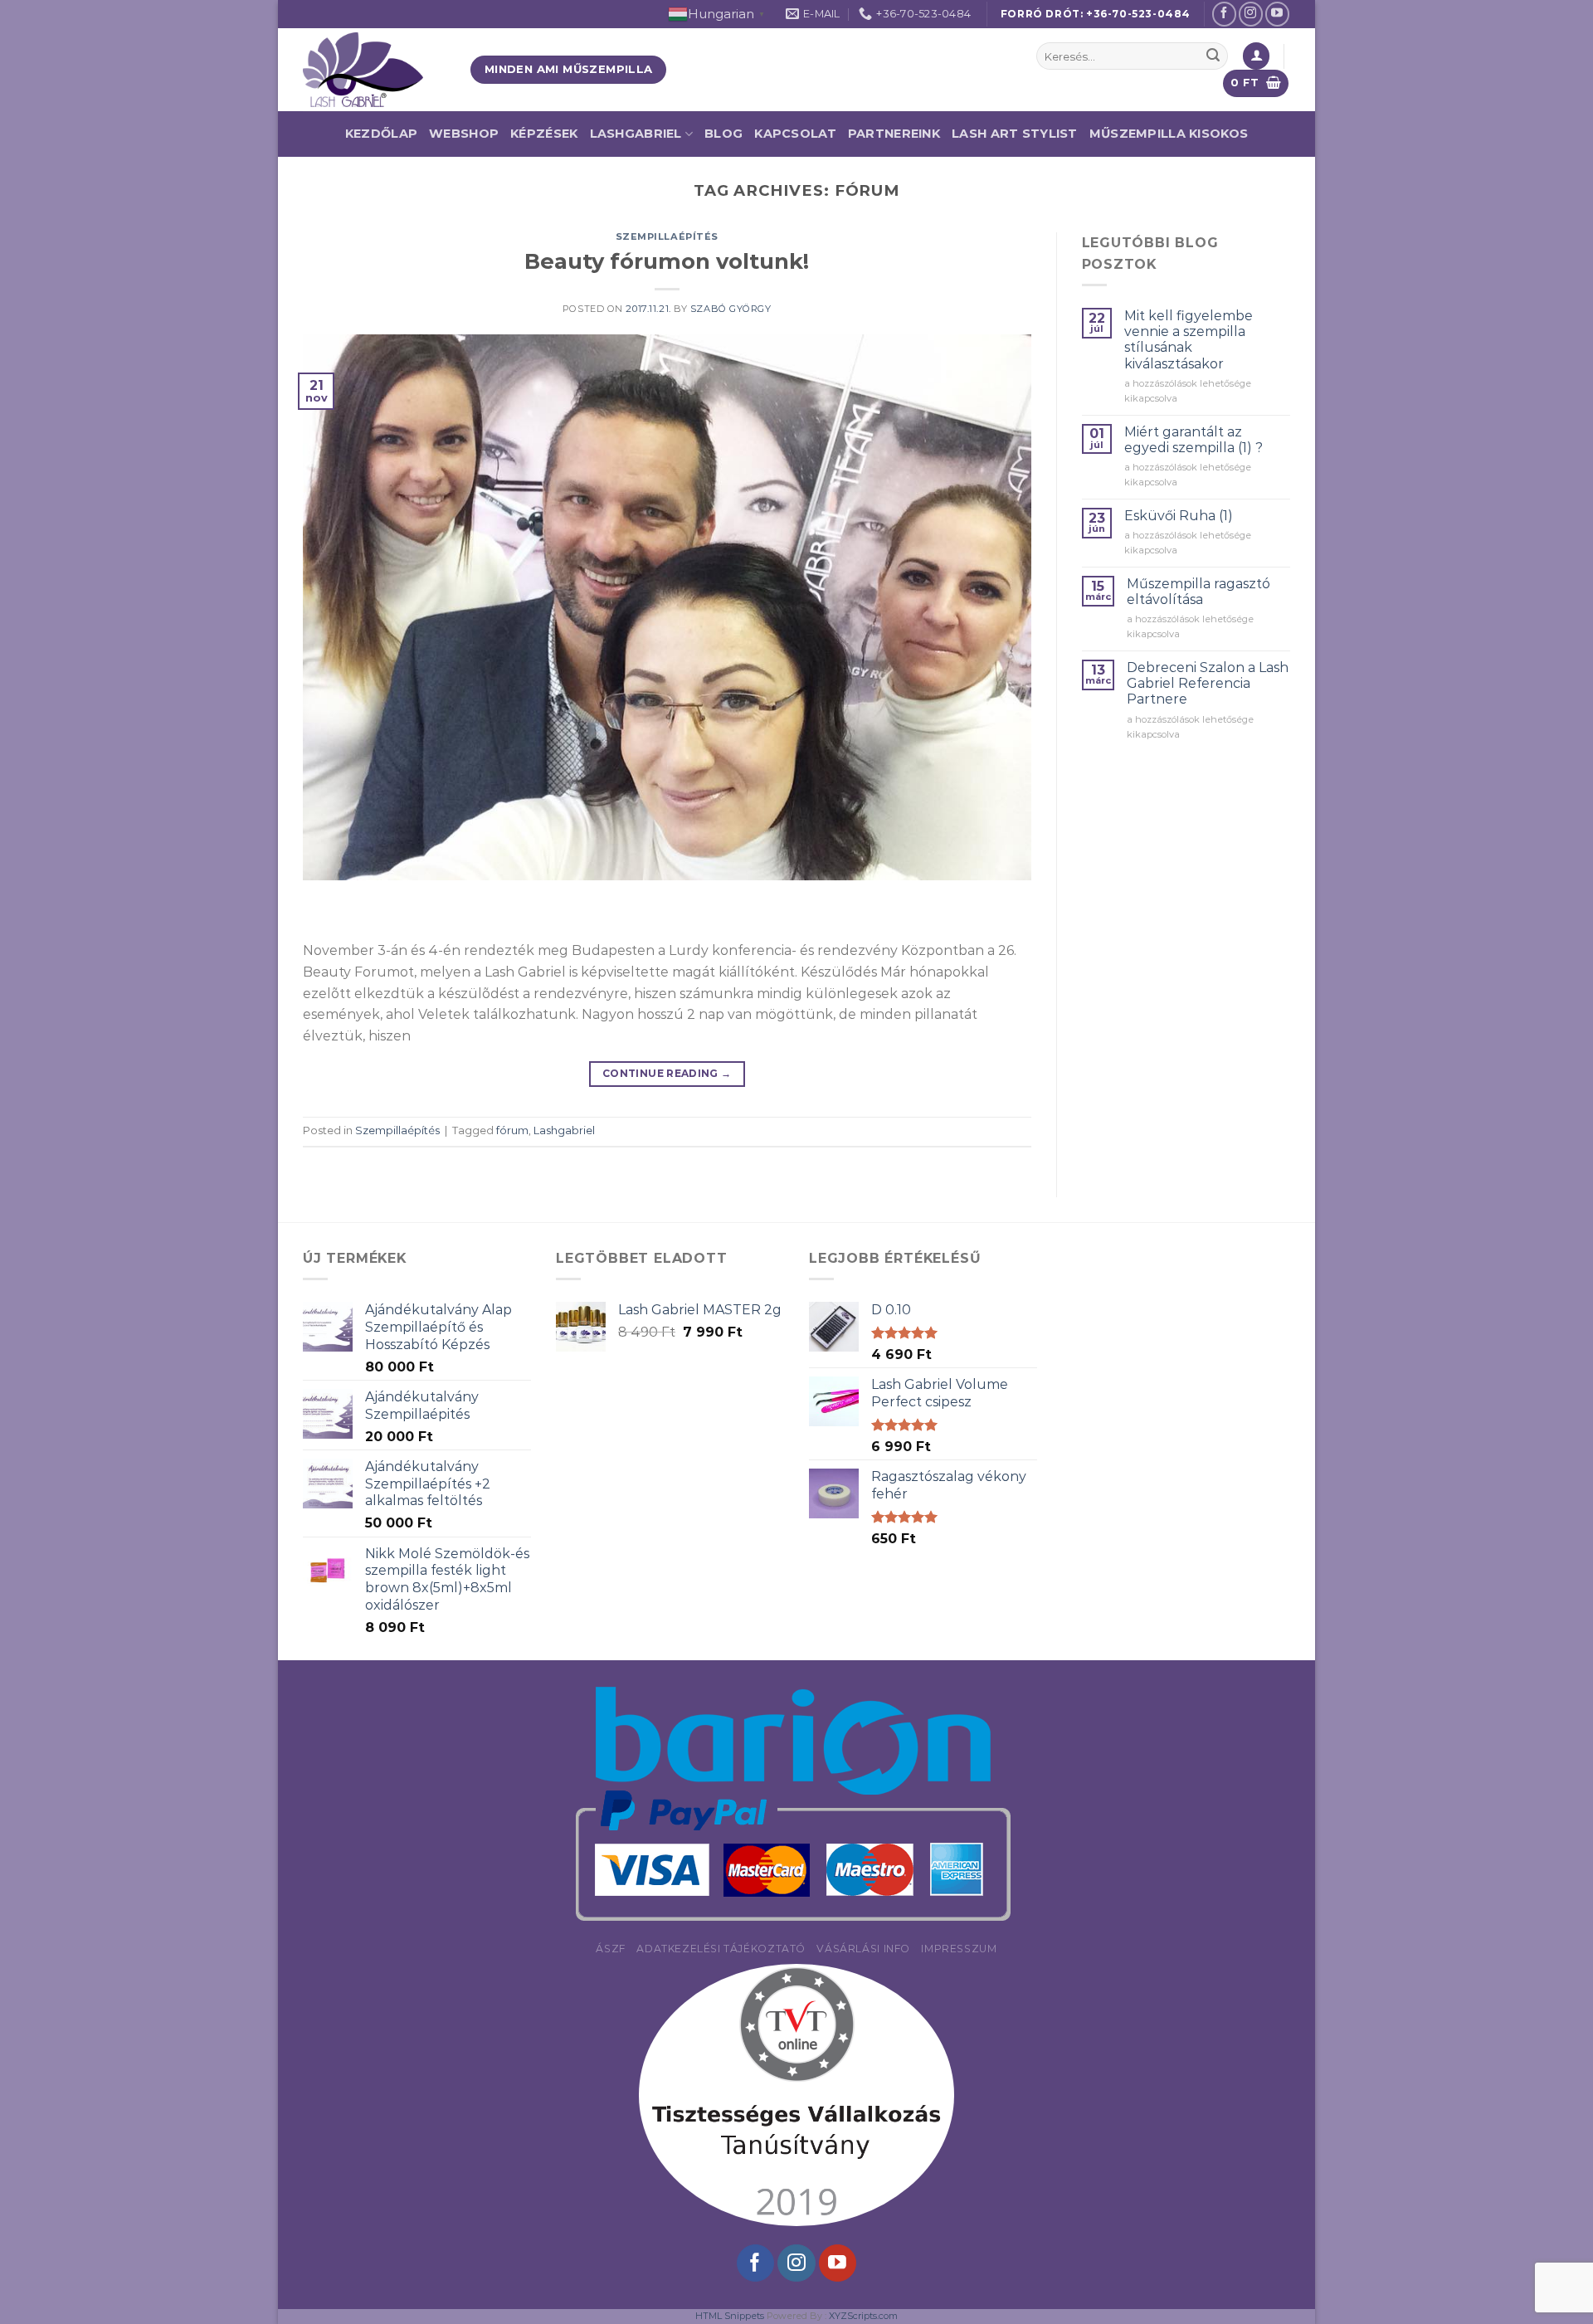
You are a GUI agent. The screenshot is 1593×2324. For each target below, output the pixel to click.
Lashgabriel (564, 1130)
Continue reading (667, 1073)
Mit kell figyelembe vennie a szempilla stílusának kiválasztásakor (1189, 340)
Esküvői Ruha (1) (1179, 516)
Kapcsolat (795, 134)
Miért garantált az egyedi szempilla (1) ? (1194, 440)
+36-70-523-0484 (1138, 14)
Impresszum (959, 1949)
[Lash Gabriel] (374, 70)
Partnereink (894, 134)
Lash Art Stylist (1015, 134)
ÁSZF (610, 1949)
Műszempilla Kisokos (1169, 134)
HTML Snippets (730, 2316)
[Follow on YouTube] (1277, 14)
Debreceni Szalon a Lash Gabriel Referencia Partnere (1208, 683)
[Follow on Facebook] (1224, 14)
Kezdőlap (381, 134)
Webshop (464, 134)
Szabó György (731, 309)
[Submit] (1213, 56)
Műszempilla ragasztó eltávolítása (1198, 592)
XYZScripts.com (863, 2316)
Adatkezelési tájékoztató (721, 1949)
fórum (512, 1130)
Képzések (544, 134)
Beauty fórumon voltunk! (667, 261)
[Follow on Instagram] (1251, 14)
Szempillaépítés (667, 236)
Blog (723, 134)
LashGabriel (636, 134)
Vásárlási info (863, 1949)
